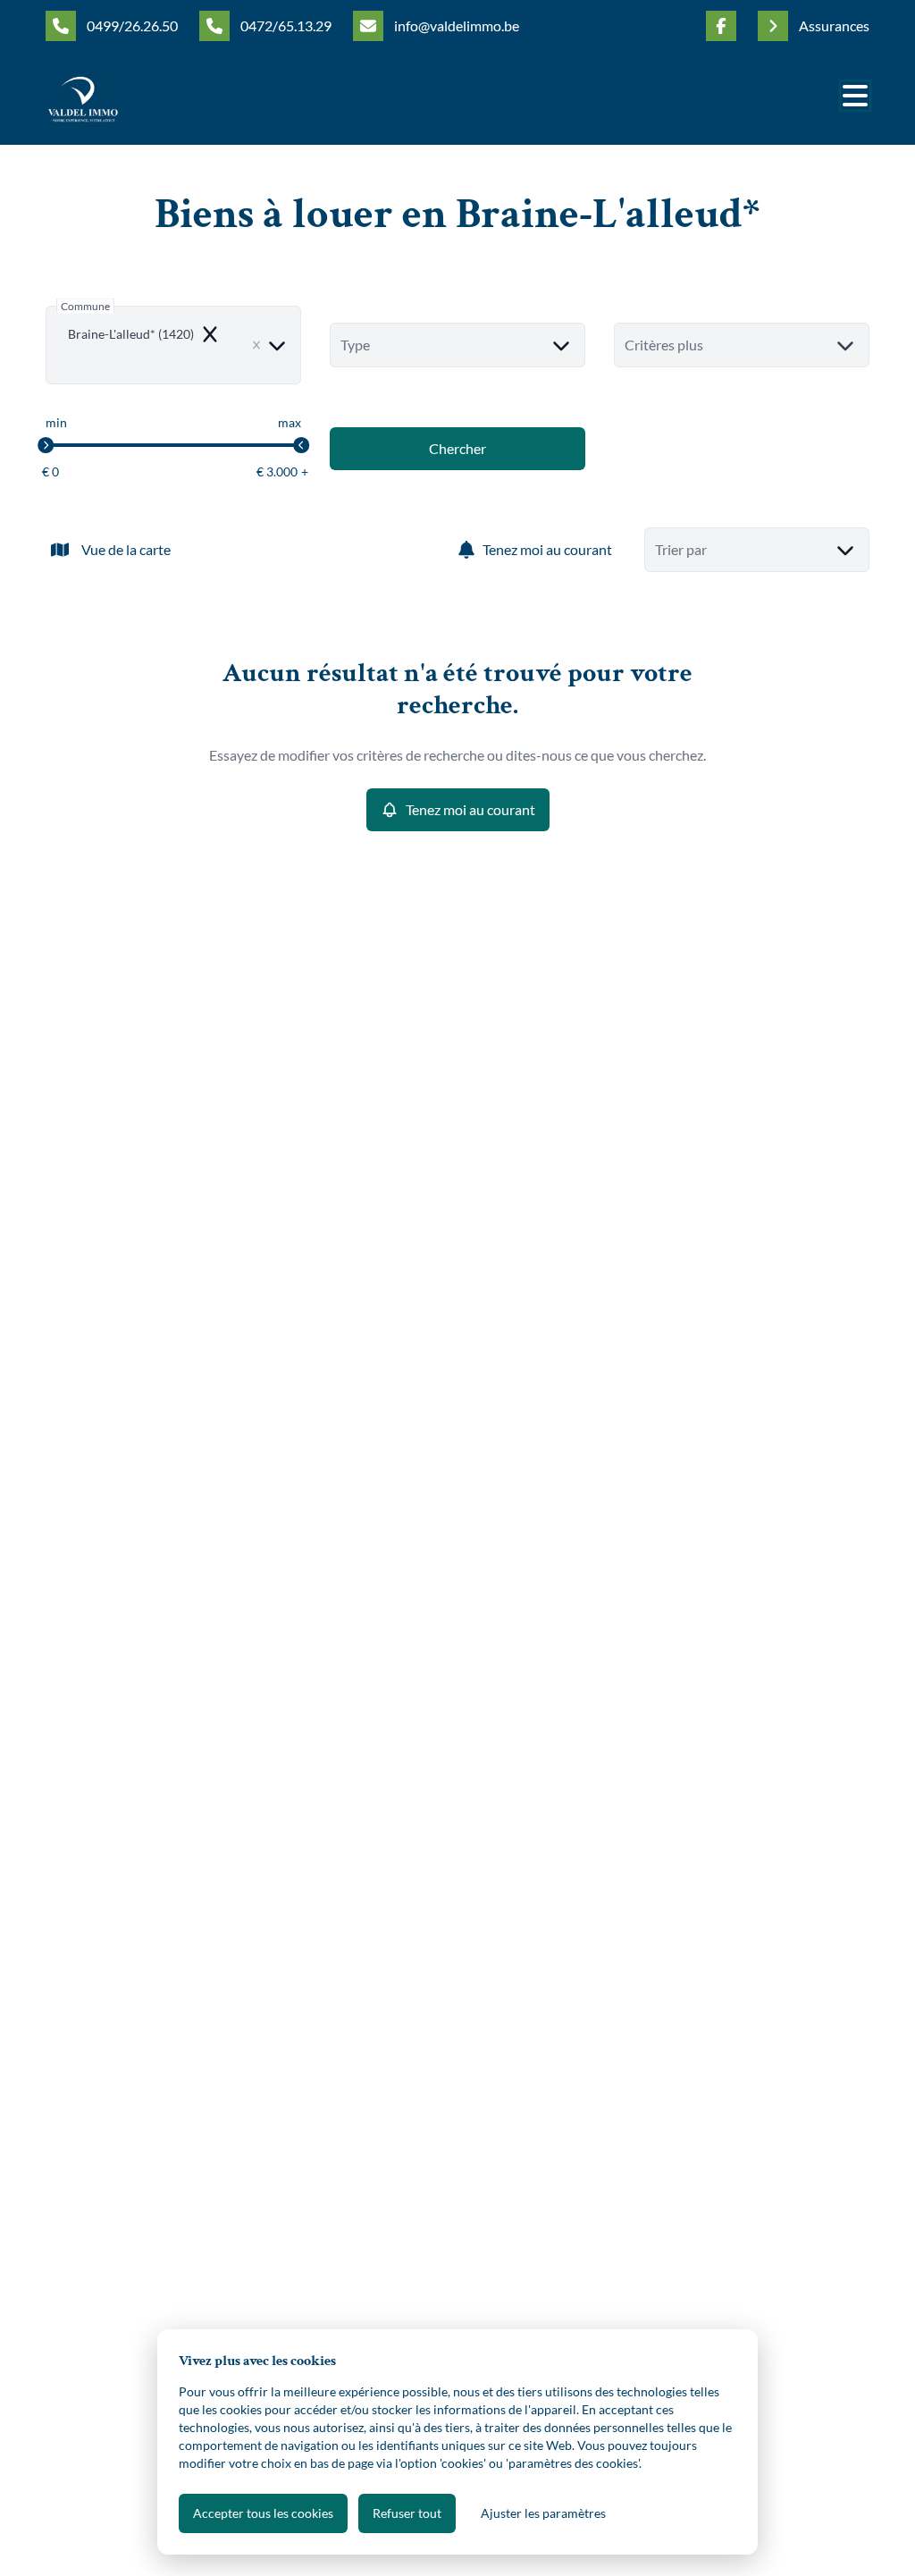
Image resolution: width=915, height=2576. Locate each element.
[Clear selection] (256, 345)
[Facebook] (721, 26)
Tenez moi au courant (547, 549)
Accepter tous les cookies (263, 2513)
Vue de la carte (126, 549)
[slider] (46, 445)
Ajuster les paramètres (543, 2513)
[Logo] (131, 98)
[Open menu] (855, 96)
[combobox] (173, 345)
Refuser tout (407, 2513)
